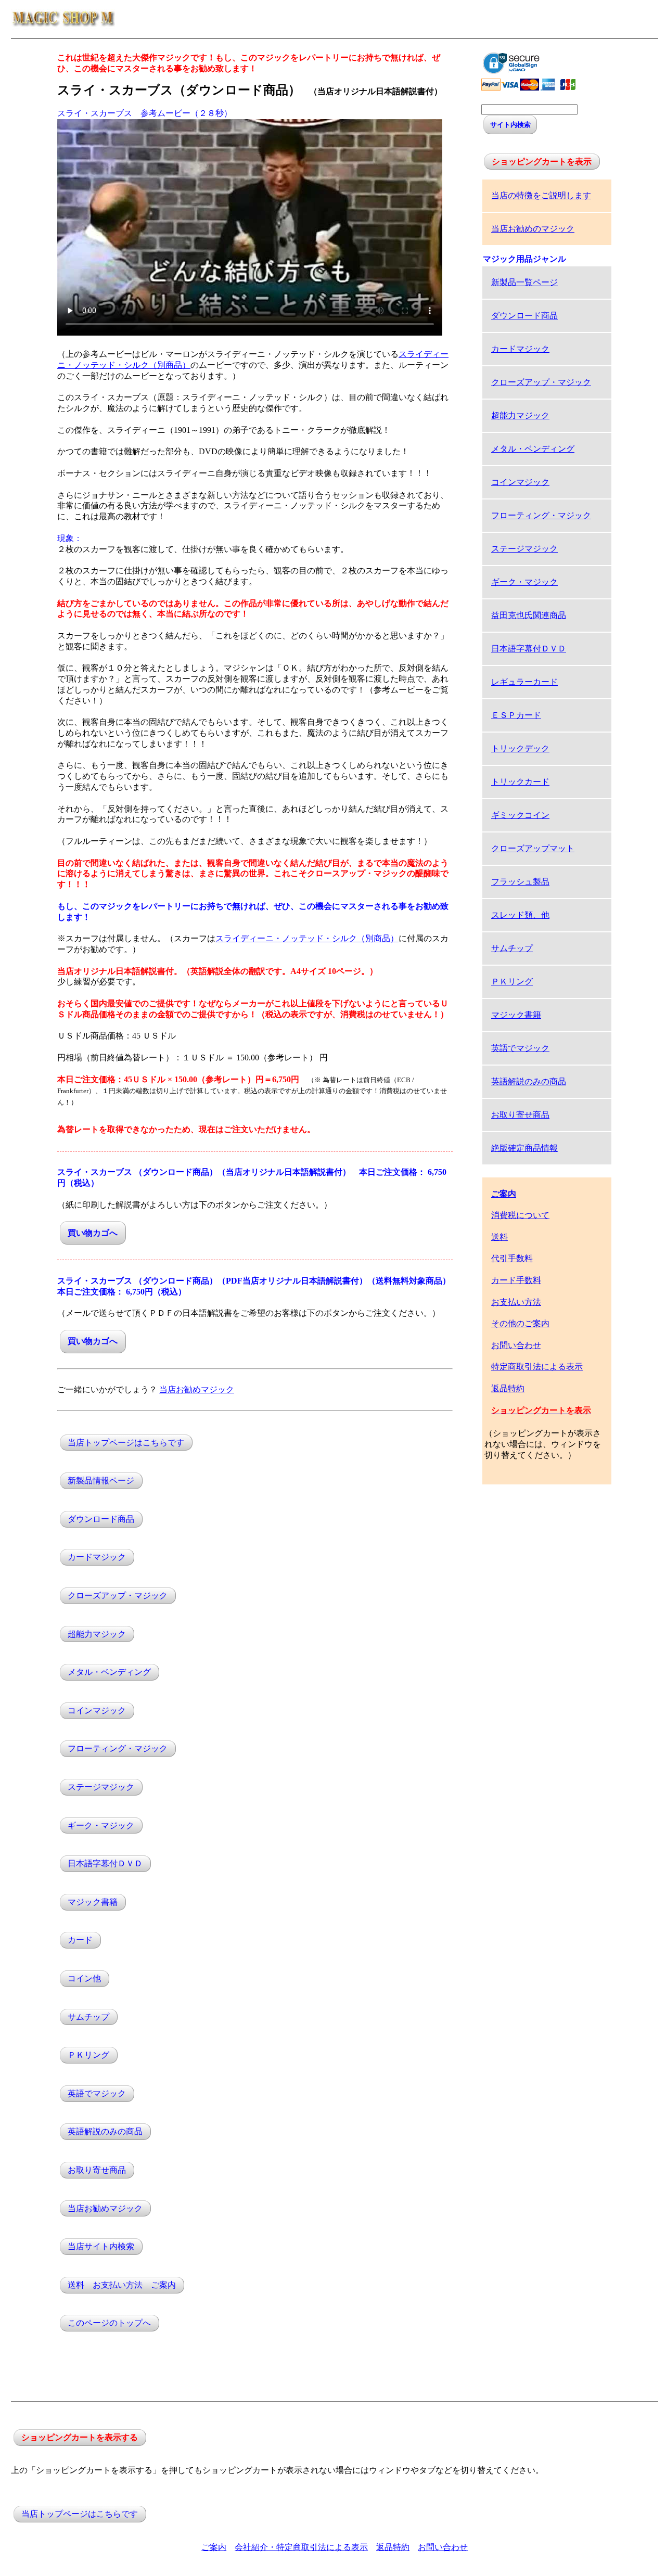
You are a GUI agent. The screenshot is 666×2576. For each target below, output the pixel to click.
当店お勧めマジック (197, 1389)
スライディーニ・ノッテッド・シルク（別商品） (307, 938)
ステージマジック (101, 1787)
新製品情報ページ (101, 1481)
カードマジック (97, 1558)
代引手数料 (512, 1258)
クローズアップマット (533, 848)
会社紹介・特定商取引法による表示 (301, 2547)
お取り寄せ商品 (97, 2170)
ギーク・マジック (101, 1825)
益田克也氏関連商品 (529, 615)
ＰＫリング (88, 2055)
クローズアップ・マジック (118, 1595)
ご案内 (214, 2547)
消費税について (520, 1215)
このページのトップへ (109, 2323)
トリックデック (520, 748)
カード (80, 1940)
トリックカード (520, 782)
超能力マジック (97, 1634)
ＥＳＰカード (516, 715)
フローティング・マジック (118, 1749)
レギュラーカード (524, 682)
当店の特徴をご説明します (541, 195)
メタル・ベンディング (109, 1673)
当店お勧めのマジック (533, 229)
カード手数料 (516, 1280)
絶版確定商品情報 (524, 1148)
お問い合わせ (516, 1345)
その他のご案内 (520, 1323)
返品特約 (508, 1388)
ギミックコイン (520, 815)
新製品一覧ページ (524, 282)
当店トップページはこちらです (126, 1443)
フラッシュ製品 (520, 882)
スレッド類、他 (520, 915)
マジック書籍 (93, 1902)
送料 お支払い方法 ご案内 (122, 2285)
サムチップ (88, 2017)
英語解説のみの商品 (105, 2132)
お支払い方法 (516, 1302)
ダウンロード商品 (101, 1519)
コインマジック (97, 1710)
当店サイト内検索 (101, 2247)
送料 (499, 1237)
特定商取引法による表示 (537, 1367)
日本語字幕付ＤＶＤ (105, 1864)
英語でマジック (97, 2093)
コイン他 (84, 1978)
